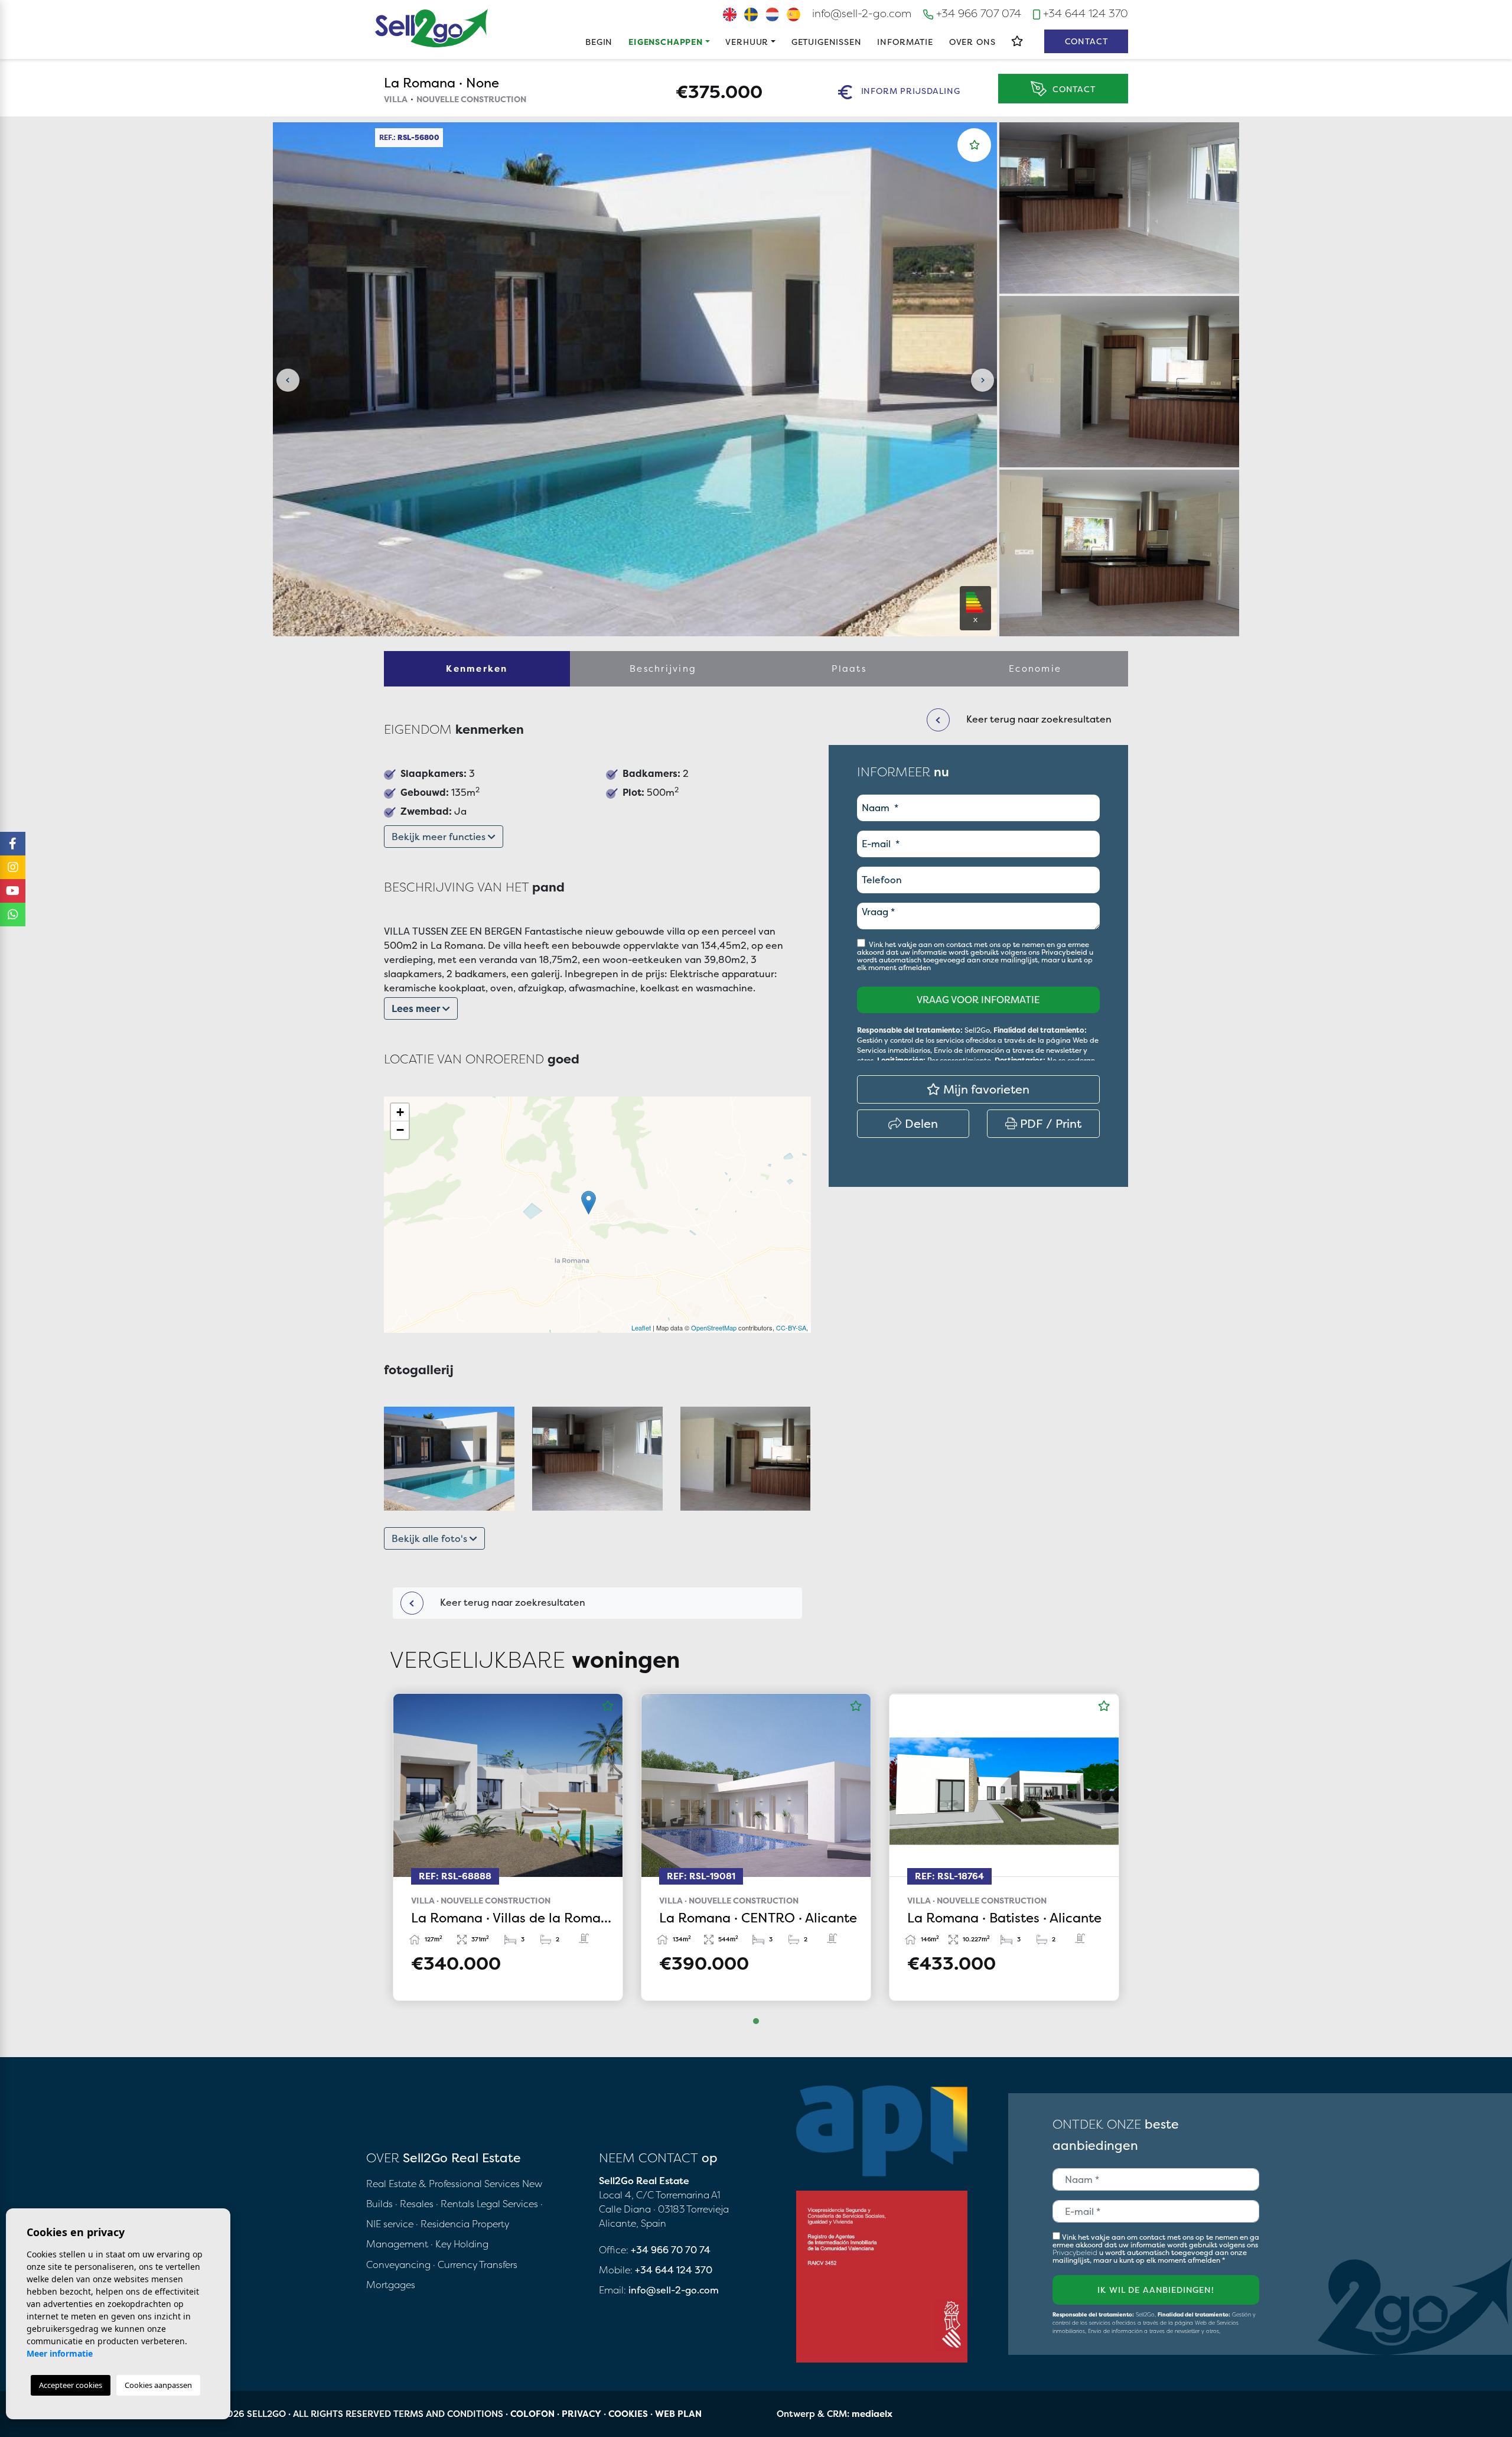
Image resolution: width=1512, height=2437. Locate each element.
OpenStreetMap (714, 1328)
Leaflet (641, 1328)
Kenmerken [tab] (477, 668)
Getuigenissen (827, 42)
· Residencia (443, 2224)
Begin (599, 42)
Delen (920, 1123)
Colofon (532, 2414)
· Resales (416, 2204)
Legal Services (507, 2204)
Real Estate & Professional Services (443, 2184)
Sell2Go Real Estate (432, 28)
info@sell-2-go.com (862, 13)
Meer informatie (60, 2353)
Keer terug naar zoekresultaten (511, 1602)
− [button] (400, 1130)
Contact (1086, 41)
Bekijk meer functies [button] (440, 837)
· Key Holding (460, 2244)
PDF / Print (1049, 1123)
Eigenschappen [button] (666, 42)
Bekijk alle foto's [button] (431, 1538)
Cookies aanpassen (158, 2385)
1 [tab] (756, 2021)
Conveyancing (400, 2264)
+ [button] (400, 1112)
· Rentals (455, 2204)
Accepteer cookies (71, 2385)
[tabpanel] (508, 1847)
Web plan (678, 2414)
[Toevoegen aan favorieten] (975, 145)
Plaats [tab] (849, 668)
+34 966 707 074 (977, 13)
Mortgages (391, 2285)
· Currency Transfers (475, 2264)
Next (982, 380)
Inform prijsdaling (909, 91)
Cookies (628, 2414)
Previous (288, 380)
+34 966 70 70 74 (671, 2250)
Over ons (972, 42)
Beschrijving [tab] (663, 668)
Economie (1035, 668)
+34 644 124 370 (1084, 13)
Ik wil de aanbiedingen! (1156, 2290)
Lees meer (417, 1008)
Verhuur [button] (747, 42)
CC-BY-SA (791, 1328)
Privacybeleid (1065, 952)
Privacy (581, 2414)
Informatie (905, 42)
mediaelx (872, 2414)
